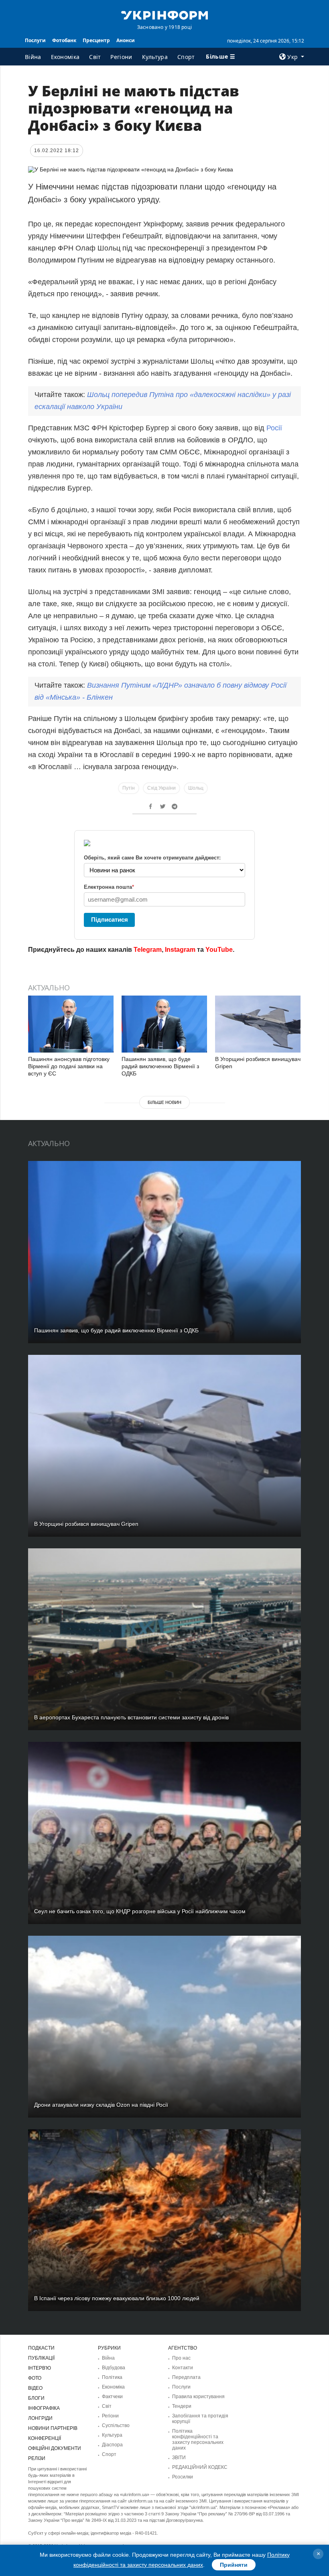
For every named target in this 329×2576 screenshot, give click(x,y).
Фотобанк (64, 40)
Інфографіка (44, 2408)
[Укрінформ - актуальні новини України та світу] (164, 14)
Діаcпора (112, 2445)
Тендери (182, 2406)
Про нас (181, 2358)
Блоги (36, 2398)
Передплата (186, 2377)
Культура (155, 57)
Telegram (148, 950)
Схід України (161, 788)
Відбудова (114, 2368)
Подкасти (41, 2348)
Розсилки (183, 2477)
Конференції (45, 2438)
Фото (35, 2378)
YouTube (219, 950)
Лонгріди (40, 2418)
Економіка (65, 57)
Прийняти (234, 2565)
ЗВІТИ (179, 2458)
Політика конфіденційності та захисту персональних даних (198, 2440)
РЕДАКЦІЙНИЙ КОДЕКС (200, 2467)
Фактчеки (112, 2397)
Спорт (186, 57)
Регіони (121, 57)
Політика (112, 2377)
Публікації (41, 2358)
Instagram (180, 950)
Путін (129, 788)
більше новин (164, 1102)
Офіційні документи (55, 2448)
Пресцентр (96, 40)
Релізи (37, 2458)
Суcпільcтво (116, 2425)
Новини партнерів (53, 2428)
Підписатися (110, 919)
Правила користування (198, 2397)
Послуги (35, 40)
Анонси (126, 40)
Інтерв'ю (40, 2368)
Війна (33, 57)
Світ (95, 57)
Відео (35, 2388)
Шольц (196, 788)
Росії (274, 428)
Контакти (183, 2368)
